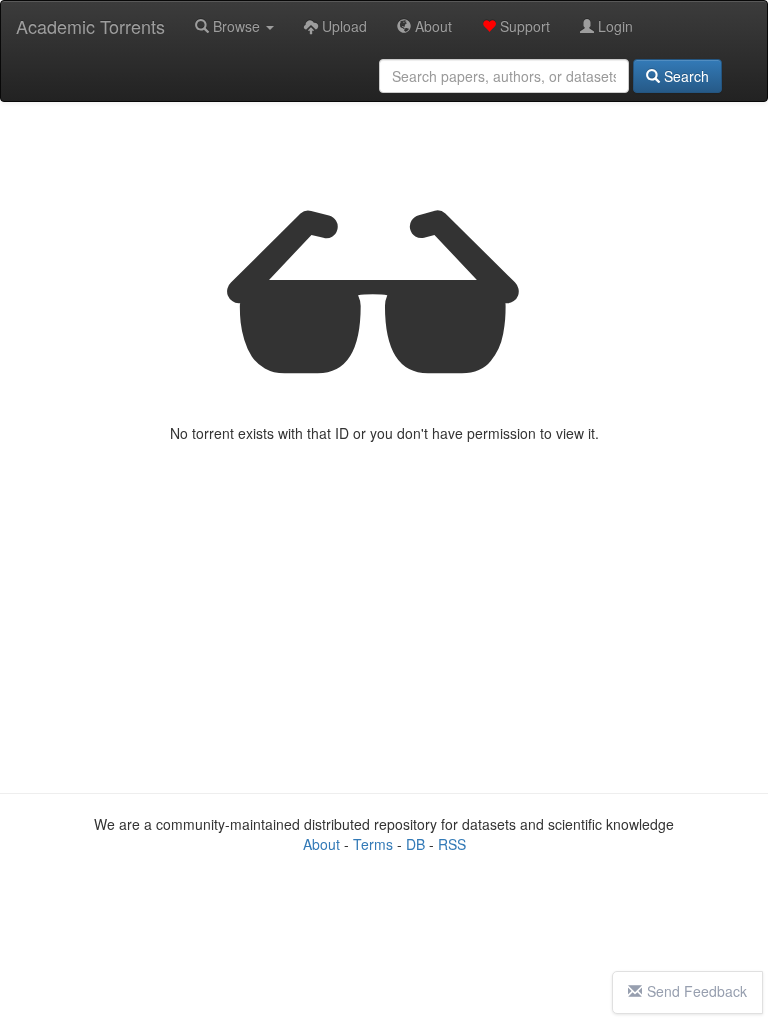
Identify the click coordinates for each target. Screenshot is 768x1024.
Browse (236, 26)
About (431, 26)
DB (415, 844)
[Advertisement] (384, 618)
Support (523, 26)
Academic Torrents (90, 26)
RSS (452, 844)
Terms (373, 844)
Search (684, 76)
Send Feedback (697, 991)
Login (613, 26)
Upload (342, 26)
